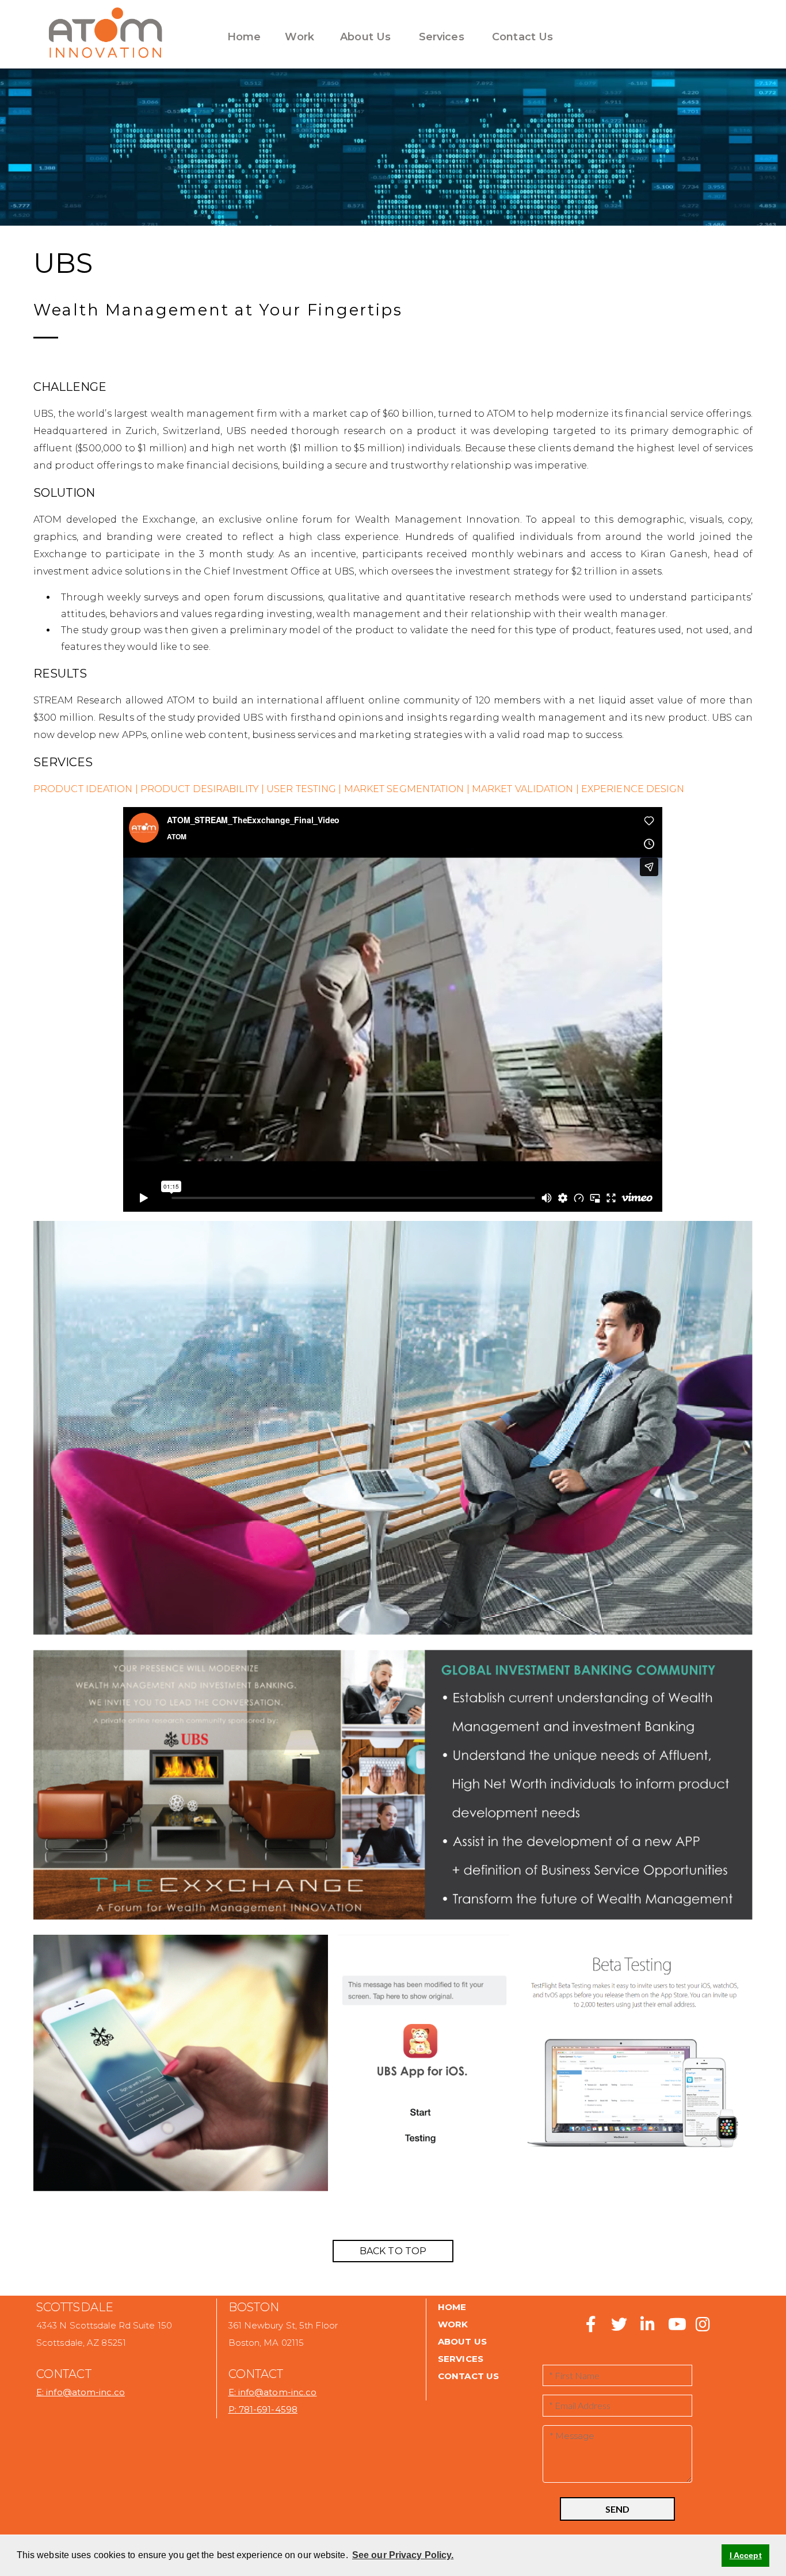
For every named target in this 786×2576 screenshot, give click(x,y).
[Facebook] (591, 2327)
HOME (452, 2307)
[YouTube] (676, 2327)
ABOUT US (462, 2341)
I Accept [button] (746, 2555)
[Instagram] (701, 2327)
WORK (453, 2324)
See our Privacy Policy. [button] (403, 2555)
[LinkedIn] (647, 2327)
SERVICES (461, 2359)
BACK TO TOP (393, 2251)
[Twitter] (615, 2327)
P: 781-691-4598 (263, 2409)
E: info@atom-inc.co (81, 2392)
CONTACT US (468, 2376)
